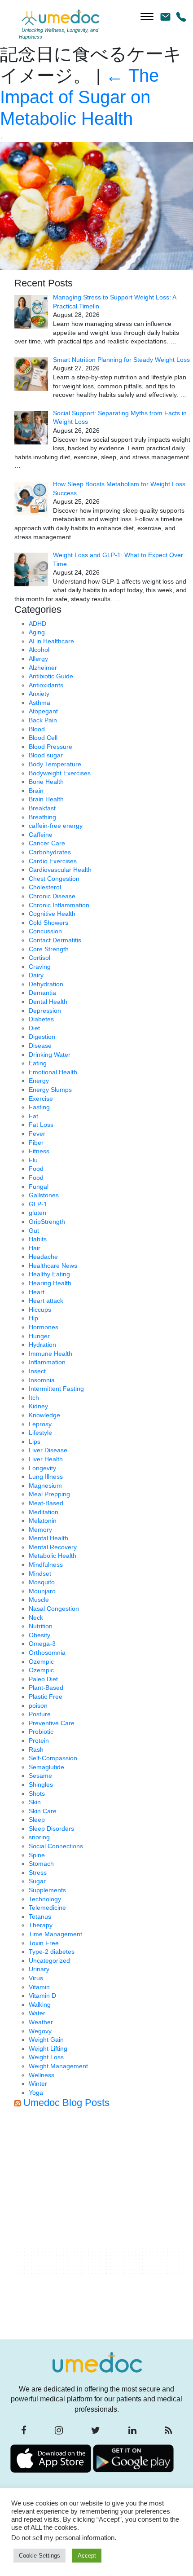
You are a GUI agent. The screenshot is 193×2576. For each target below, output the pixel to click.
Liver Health (46, 1459)
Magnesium (45, 1486)
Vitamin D (42, 1996)
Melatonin (43, 1521)
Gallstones (44, 1195)
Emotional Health (53, 1072)
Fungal (39, 1187)
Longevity (42, 1468)
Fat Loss (41, 1125)
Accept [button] (87, 2556)
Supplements (47, 1890)
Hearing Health (50, 1283)
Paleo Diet (43, 1679)
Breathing (42, 817)
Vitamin (39, 1987)
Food (36, 1169)
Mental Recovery (53, 1547)
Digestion (42, 1037)
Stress (38, 1873)
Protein (39, 1741)
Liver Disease (48, 1450)
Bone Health (46, 782)
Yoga (36, 2092)
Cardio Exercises (53, 861)
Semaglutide (46, 1767)
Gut (34, 1231)
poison (38, 1706)
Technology (45, 1899)
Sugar (37, 1881)
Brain (36, 791)
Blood (37, 729)
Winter (38, 2084)
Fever (37, 1134)
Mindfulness (46, 1565)
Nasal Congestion (54, 1609)
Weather (41, 2022)
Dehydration (46, 984)
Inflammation (47, 1362)
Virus (36, 1978)
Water (37, 2013)
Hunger (39, 1336)
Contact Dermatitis (55, 940)
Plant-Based (46, 1688)
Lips (35, 1442)
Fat (33, 1116)
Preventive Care (52, 1723)
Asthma (39, 703)
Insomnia (42, 1380)
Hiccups (40, 1310)
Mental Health (48, 1538)
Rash (36, 1750)
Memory (40, 1530)
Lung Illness (46, 1477)
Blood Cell (43, 738)
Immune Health (50, 1354)
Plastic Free (46, 1697)
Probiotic (41, 1732)
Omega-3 (42, 1644)
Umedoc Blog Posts (66, 2103)
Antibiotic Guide (51, 676)
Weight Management (58, 2066)
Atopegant (43, 711)
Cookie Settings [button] (39, 2556)
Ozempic (41, 1662)
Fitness (39, 1151)
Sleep (37, 1820)
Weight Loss (46, 2057)
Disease (40, 1046)
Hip (33, 1318)
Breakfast (42, 808)
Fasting (39, 1107)
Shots (37, 1794)
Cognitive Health (52, 914)
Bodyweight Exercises (60, 773)
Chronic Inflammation (59, 905)
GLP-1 (38, 1204)
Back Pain (43, 720)
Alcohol (39, 650)
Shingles (41, 1785)
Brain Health (46, 799)
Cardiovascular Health (60, 870)
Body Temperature (55, 764)
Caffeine (41, 835)
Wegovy (40, 2031)
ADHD (37, 624)
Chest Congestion (54, 879)
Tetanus (40, 1917)
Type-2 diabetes (52, 1952)
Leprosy (40, 1424)
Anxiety (39, 694)
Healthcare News (53, 1266)
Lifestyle (40, 1433)
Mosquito (42, 1582)
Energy (39, 1081)
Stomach (41, 1864)
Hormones (44, 1327)
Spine (37, 1855)
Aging (37, 632)
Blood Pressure (50, 747)
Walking (40, 2005)
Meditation (44, 1512)
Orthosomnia (47, 1653)
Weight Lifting (48, 2048)
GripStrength (47, 1222)
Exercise (41, 1099)
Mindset (40, 1574)
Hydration (42, 1345)
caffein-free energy (56, 826)
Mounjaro (42, 1591)
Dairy (36, 975)
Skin (35, 1802)
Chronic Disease (52, 896)
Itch (34, 1398)
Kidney (38, 1406)
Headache (43, 1257)
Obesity (39, 1635)
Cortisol (39, 958)
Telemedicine (47, 1908)
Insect (37, 1371)
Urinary (39, 1969)
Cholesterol (45, 887)
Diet (34, 1028)
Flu (33, 1160)
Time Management (55, 1934)
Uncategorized (49, 1961)
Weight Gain (46, 2040)
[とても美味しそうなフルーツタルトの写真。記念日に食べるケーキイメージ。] (96, 206)
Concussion (45, 931)
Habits (38, 1239)
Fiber (36, 1143)
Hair (35, 1248)
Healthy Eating (49, 1274)
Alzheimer (43, 668)
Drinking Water (50, 1055)
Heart (37, 1292)
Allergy (38, 659)
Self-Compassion (53, 1758)
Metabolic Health (53, 1556)
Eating (38, 1063)
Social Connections (56, 1846)
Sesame (40, 1776)
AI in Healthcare (51, 641)
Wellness (42, 2075)
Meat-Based (46, 1503)
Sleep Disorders (51, 1829)
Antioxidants (46, 685)
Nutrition (41, 1626)
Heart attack (46, 1301)
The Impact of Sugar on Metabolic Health (79, 97)
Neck (36, 1618)
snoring (39, 1837)
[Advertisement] (96, 2227)
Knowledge (44, 1415)
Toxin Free (44, 1943)
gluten (37, 1213)
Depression (45, 1011)
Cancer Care (47, 843)
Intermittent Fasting (56, 1389)
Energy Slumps (50, 1090)
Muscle (39, 1600)
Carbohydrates (50, 852)
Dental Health (48, 1002)
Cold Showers (48, 923)
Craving (40, 967)
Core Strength (49, 949)
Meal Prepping (49, 1494)
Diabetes (41, 1019)
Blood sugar (46, 755)
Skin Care (43, 1811)
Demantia (42, 993)
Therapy (41, 1925)
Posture (40, 1714)
